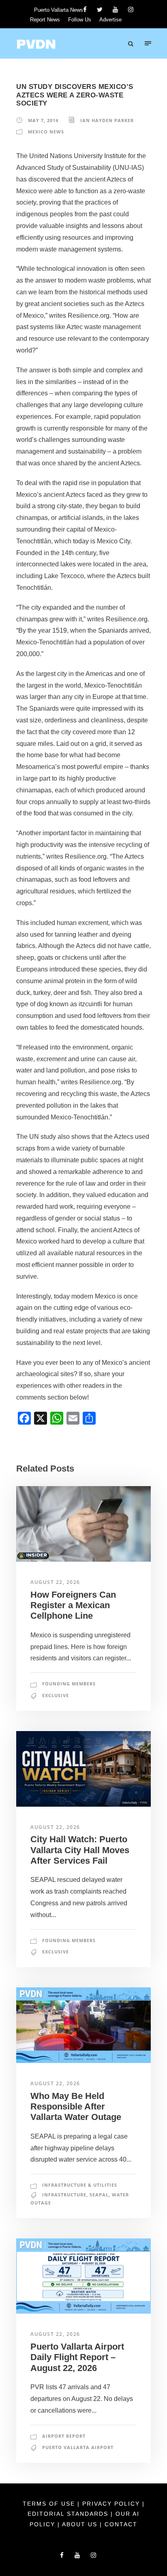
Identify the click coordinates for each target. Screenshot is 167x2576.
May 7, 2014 (43, 120)
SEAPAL (99, 2195)
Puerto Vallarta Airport (78, 2447)
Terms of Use (50, 2504)
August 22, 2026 (55, 1582)
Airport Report (64, 2436)
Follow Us (80, 20)
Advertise (110, 20)
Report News (45, 20)
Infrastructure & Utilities (80, 2185)
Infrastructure (64, 2195)
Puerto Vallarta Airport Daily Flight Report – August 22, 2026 (77, 2357)
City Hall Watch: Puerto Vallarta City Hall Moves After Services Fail (80, 1850)
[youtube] (115, 10)
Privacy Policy (112, 2504)
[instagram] (131, 10)
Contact (121, 2524)
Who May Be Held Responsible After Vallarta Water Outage (76, 2107)
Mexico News (46, 132)
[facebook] (85, 10)
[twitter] (100, 10)
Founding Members (69, 1684)
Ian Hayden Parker (107, 120)
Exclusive (56, 1695)
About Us (81, 2524)
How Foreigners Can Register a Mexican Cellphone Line (73, 1605)
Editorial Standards (69, 2514)
